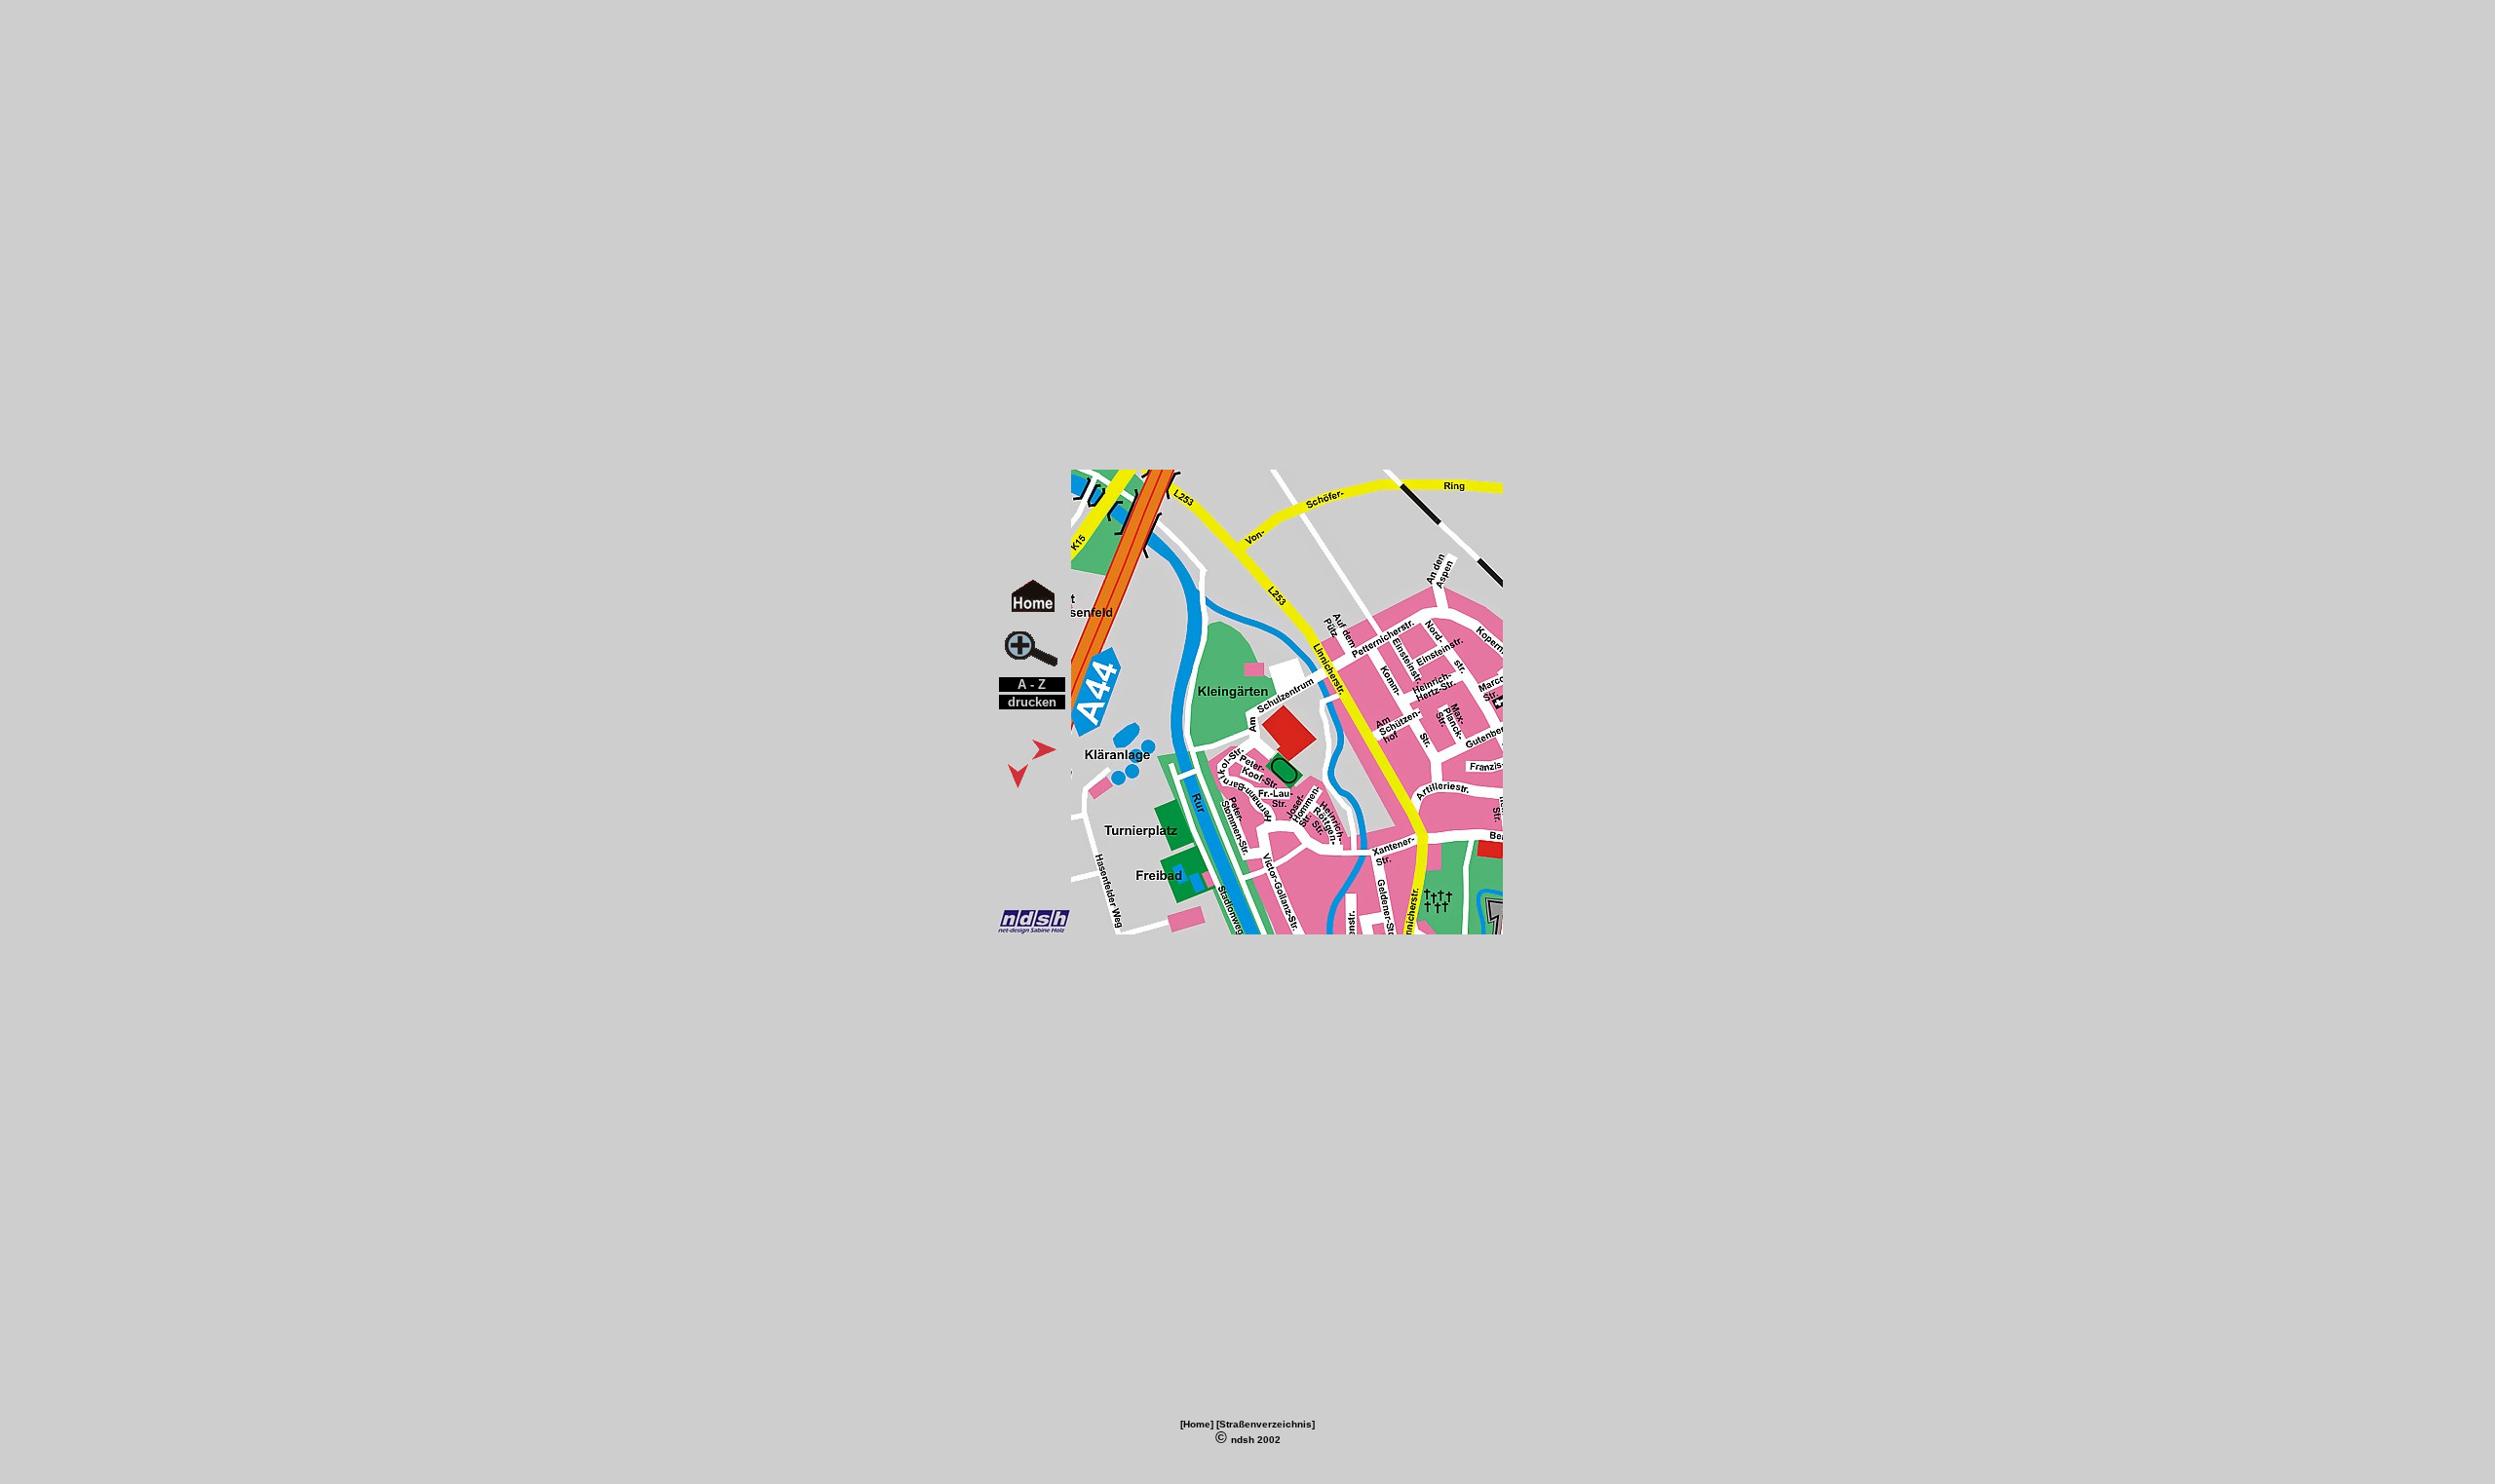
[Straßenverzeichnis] (1266, 1424)
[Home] (1197, 1424)
